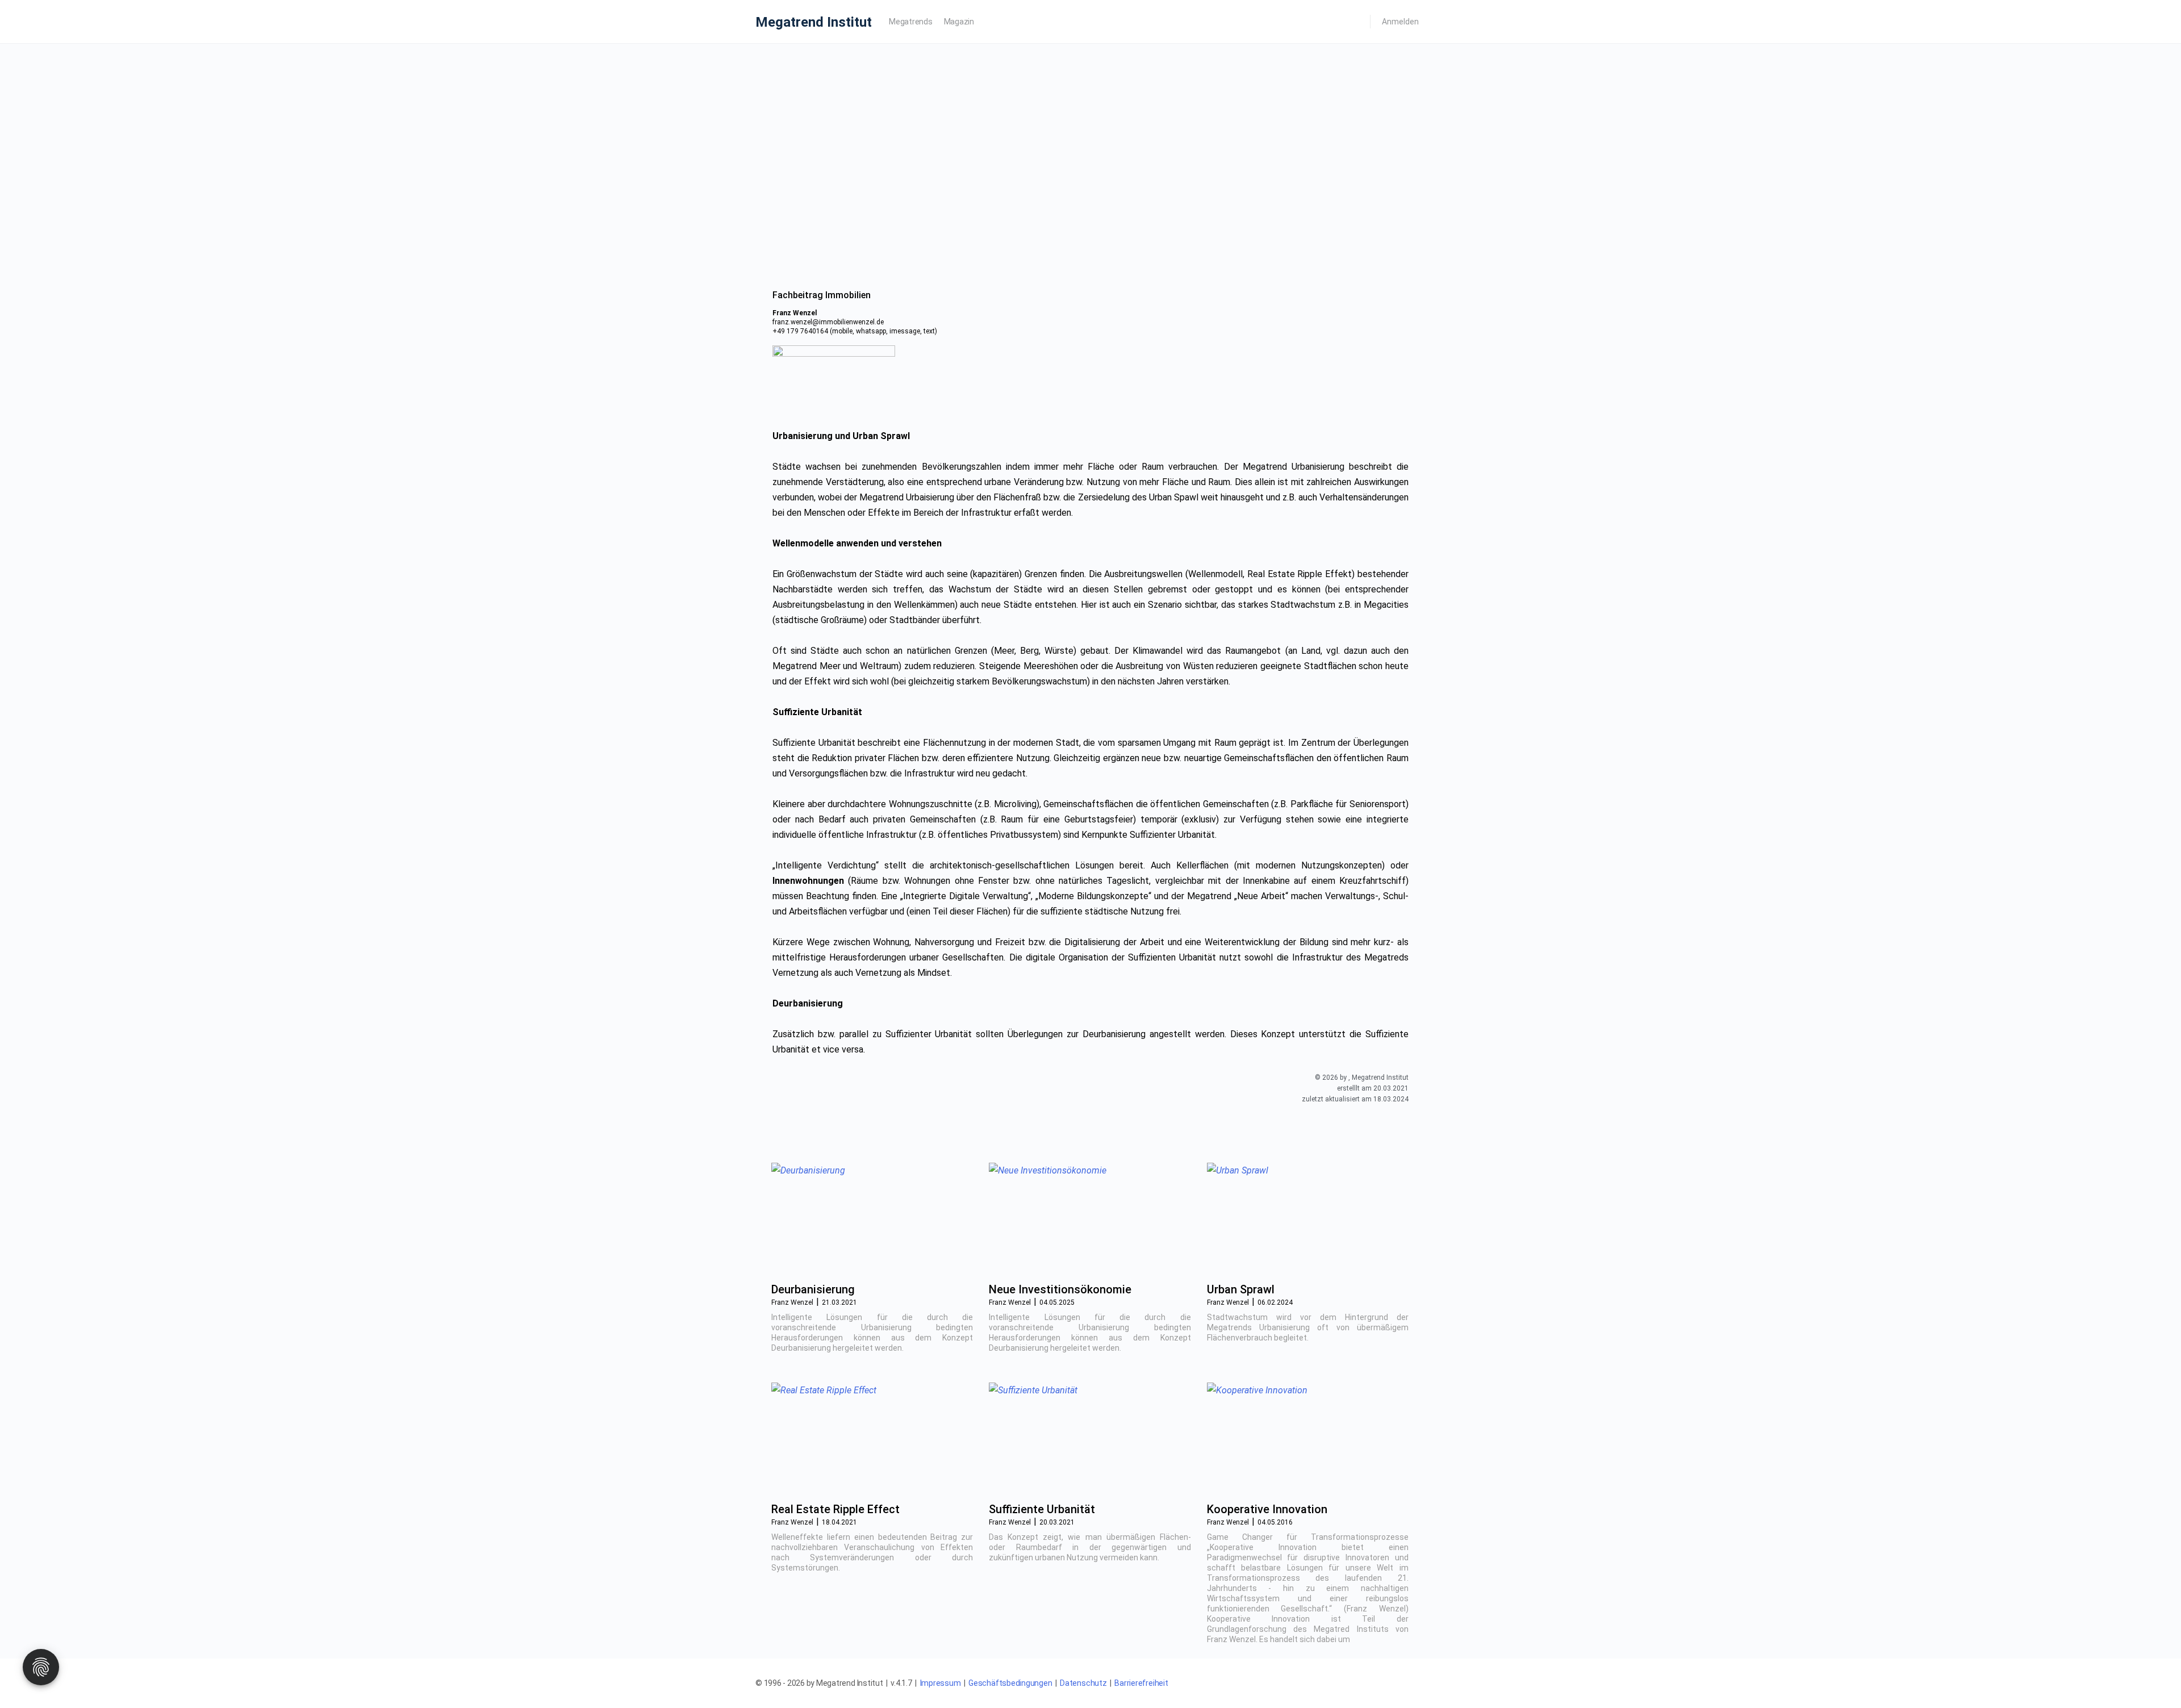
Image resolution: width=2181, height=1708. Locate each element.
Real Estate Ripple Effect (835, 1509)
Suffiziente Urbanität (1042, 1509)
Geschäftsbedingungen (1010, 1683)
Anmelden (1400, 22)
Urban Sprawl (1241, 1289)
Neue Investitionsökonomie (1060, 1289)
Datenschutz (1083, 1683)
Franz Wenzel (792, 1302)
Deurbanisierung (813, 1289)
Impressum (941, 1683)
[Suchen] (1354, 22)
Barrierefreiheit (1141, 1683)
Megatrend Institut (814, 22)
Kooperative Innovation (1267, 1509)
